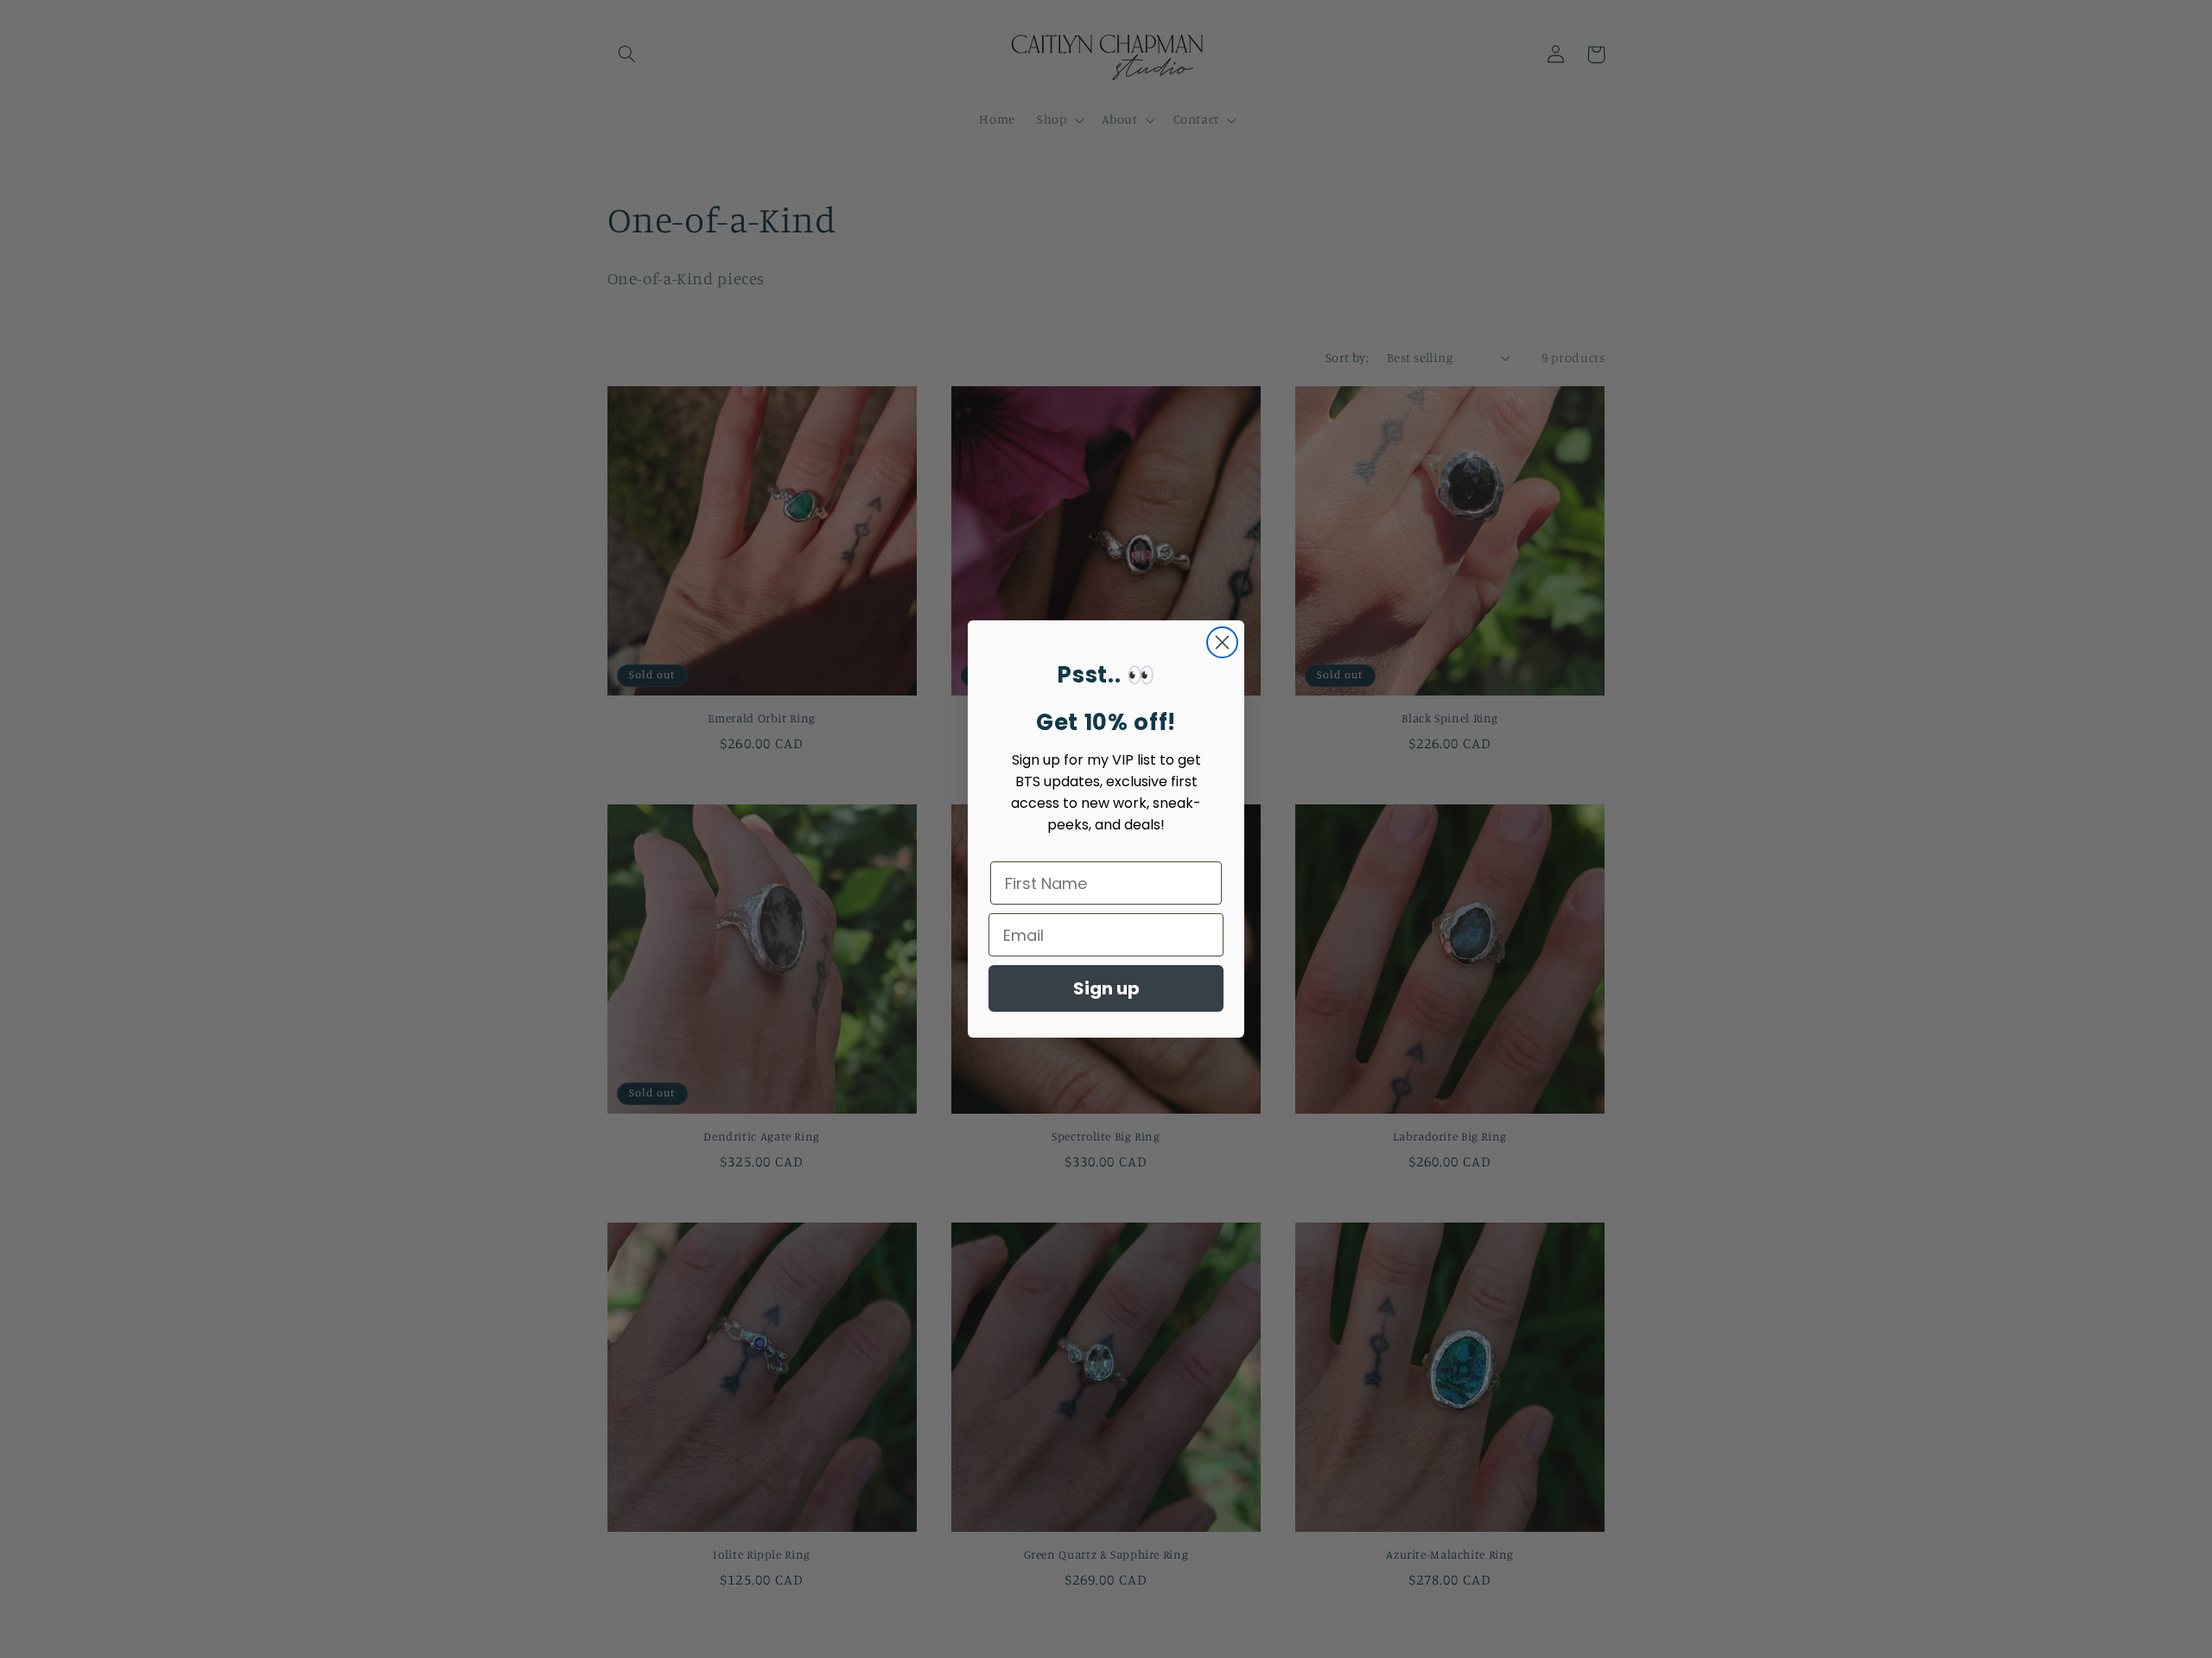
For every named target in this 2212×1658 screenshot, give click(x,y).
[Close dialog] (1222, 642)
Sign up (1106, 988)
